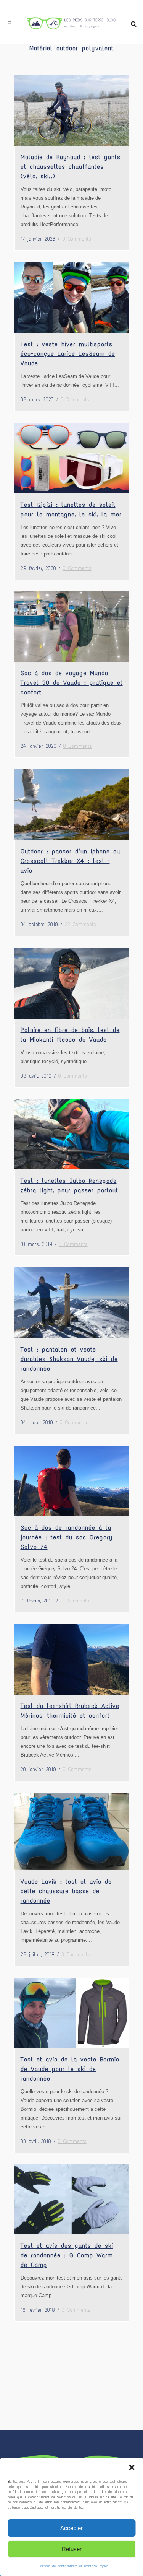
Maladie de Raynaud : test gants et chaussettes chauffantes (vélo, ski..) (71, 167)
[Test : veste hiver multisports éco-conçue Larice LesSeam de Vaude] (72, 297)
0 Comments (75, 400)
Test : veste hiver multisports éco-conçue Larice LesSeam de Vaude (68, 354)
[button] (132, 2467)
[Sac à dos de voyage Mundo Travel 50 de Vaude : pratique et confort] (72, 626)
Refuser (72, 2549)
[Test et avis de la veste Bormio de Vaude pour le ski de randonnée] (72, 2013)
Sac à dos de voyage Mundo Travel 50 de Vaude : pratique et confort (72, 683)
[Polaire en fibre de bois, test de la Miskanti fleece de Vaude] (72, 983)
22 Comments (80, 924)
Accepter (71, 2528)
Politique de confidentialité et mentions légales (74, 2566)
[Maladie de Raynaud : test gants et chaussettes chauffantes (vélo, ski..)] (72, 110)
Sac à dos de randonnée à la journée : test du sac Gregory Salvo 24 (67, 1537)
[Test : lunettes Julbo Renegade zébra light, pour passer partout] (72, 1134)
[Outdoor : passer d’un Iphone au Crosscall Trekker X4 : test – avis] (72, 805)
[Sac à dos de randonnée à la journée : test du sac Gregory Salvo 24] (72, 1481)
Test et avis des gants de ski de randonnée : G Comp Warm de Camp (67, 2255)
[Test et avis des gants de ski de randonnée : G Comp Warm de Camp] (72, 2199)
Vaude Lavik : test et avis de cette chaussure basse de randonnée (66, 1891)
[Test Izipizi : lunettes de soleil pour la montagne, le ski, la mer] (72, 458)
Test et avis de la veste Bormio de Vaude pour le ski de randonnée (70, 2069)
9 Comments (77, 239)
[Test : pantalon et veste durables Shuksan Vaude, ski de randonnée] (72, 1303)
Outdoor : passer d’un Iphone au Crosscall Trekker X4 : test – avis (70, 861)
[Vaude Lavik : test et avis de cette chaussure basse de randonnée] (72, 1831)
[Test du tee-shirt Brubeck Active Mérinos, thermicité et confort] (72, 1659)
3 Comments (76, 1955)
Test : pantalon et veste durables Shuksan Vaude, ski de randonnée (69, 1359)
